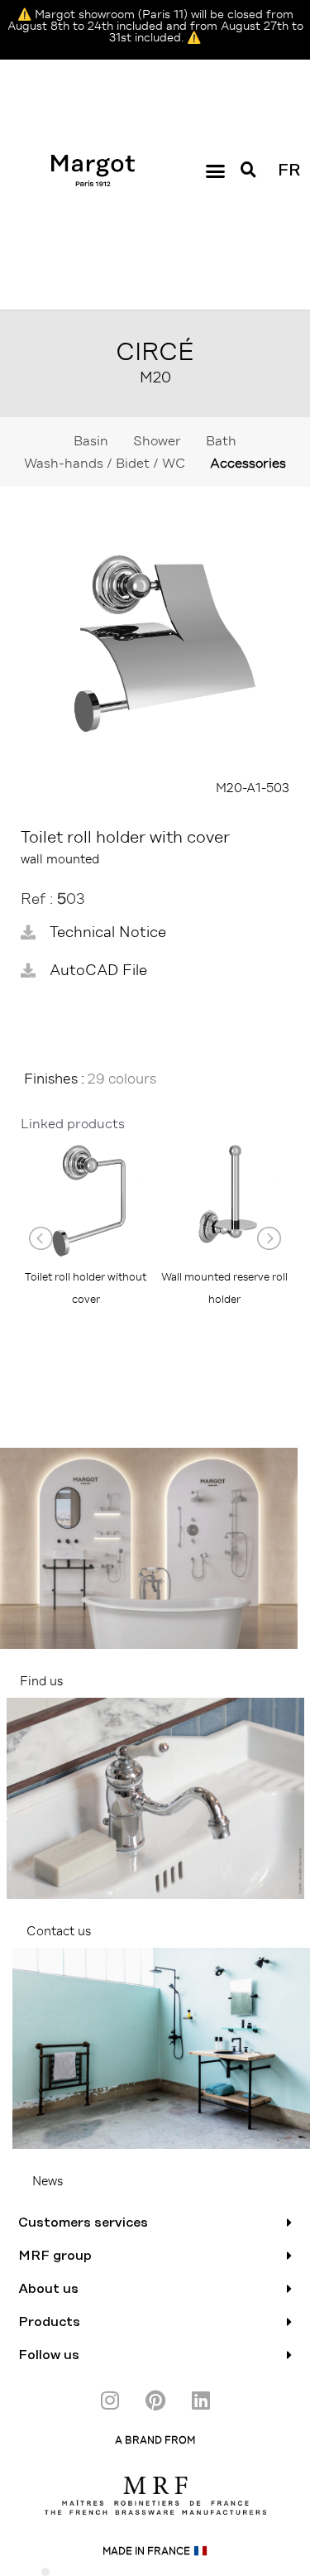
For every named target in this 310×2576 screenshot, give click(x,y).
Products (49, 2322)
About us (48, 2289)
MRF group (55, 2256)
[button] (215, 171)
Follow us (49, 2355)
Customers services (83, 2223)
